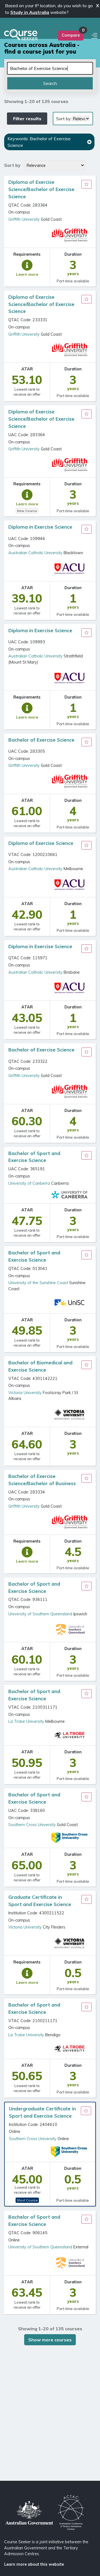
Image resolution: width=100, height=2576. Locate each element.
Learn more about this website (34, 2564)
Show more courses (50, 2340)
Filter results (27, 119)
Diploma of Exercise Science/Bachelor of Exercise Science (42, 189)
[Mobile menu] (95, 36)
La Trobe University (26, 1721)
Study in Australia (30, 12)
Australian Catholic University (35, 553)
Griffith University (24, 219)
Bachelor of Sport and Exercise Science (35, 1157)
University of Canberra (29, 1183)
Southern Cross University (32, 1825)
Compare (71, 35)
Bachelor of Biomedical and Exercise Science (41, 1366)
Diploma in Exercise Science (40, 527)
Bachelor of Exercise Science (41, 740)
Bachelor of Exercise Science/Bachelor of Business (42, 1480)
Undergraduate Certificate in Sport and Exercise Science (42, 2112)
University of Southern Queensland (40, 1614)
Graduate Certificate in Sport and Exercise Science (40, 1901)
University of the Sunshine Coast (38, 1283)
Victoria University (25, 1393)
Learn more (27, 274)
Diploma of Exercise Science (41, 843)
